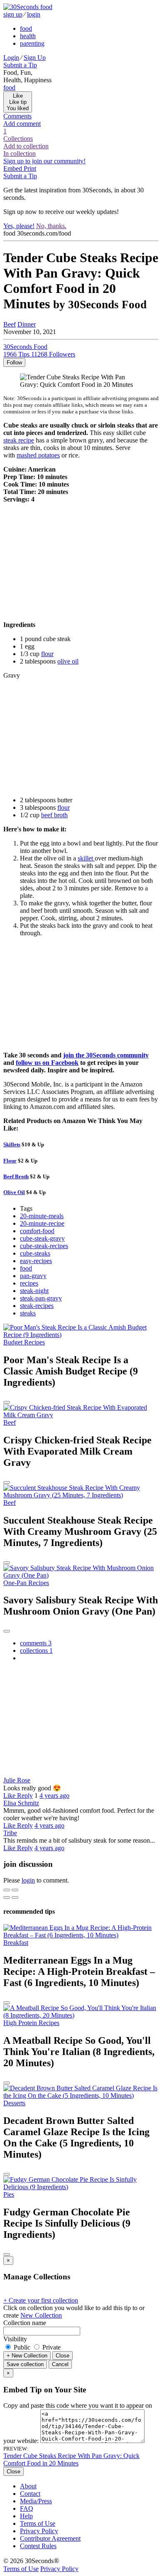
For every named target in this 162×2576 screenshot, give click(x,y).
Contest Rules (38, 2546)
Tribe (10, 1833)
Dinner (27, 324)
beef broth (54, 815)
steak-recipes (37, 1306)
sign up (13, 14)
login (34, 14)
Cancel (60, 2364)
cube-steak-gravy (42, 1238)
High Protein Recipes (31, 2023)
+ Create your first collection (41, 2300)
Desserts (14, 2103)
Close (63, 2356)
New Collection (41, 2315)
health (28, 36)
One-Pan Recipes (26, 1583)
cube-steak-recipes (44, 1246)
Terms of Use (38, 2523)
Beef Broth (16, 1176)
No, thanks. (51, 226)
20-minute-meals (42, 1216)
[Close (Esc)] (7, 1890)
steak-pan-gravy (41, 1298)
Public (22, 2347)
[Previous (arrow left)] (7, 1898)
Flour (10, 1161)
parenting (32, 43)
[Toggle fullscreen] (15, 1890)
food (26, 28)
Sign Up (35, 58)
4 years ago (54, 1796)
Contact (30, 2494)
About (28, 2486)
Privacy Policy (39, 2531)
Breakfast (16, 1943)
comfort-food (37, 1231)
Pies (9, 2194)
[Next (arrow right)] (15, 1898)
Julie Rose (17, 1780)
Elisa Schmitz (21, 1803)
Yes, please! (19, 226)
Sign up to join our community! (44, 161)
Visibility (15, 2339)
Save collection (25, 2364)
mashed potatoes (38, 455)
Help (26, 2516)
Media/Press (36, 2501)
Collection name (25, 2323)
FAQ (27, 2508)
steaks (28, 1313)
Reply (25, 1796)
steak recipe (19, 440)
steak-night (34, 1291)
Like (10, 1796)
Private (51, 2347)
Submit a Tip (20, 65)
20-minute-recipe (42, 1223)
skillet (86, 858)
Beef (10, 324)
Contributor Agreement (50, 2538)
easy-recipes (36, 1261)
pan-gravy (33, 1276)
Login (11, 58)
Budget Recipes (24, 1342)
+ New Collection (27, 2356)
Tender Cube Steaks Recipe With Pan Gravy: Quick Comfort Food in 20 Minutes (71, 2459)
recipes (29, 1283)
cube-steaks (35, 1253)
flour (47, 654)
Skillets (12, 1144)
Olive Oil (14, 1192)
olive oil (68, 661)
